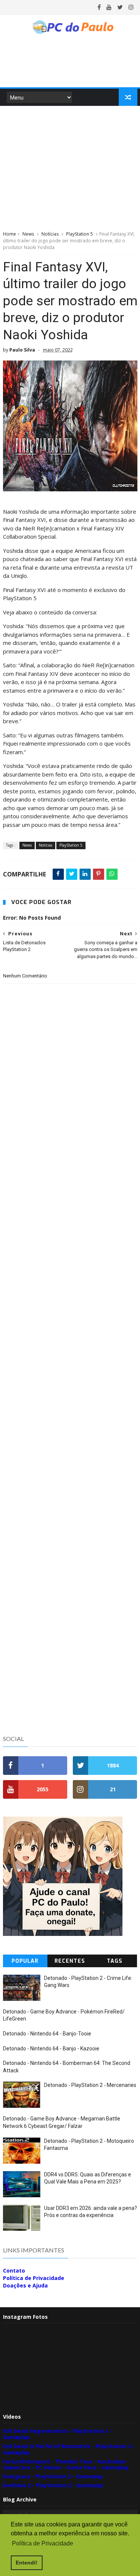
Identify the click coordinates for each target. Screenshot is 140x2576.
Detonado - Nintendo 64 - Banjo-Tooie (47, 2034)
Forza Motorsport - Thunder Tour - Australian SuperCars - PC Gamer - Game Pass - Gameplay (66, 2465)
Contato (14, 2270)
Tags (115, 1961)
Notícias (50, 234)
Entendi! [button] (27, 2563)
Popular (25, 1961)
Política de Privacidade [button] (43, 2543)
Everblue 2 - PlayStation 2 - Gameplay (53, 2485)
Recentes (70, 1961)
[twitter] (120, 7)
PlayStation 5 (80, 234)
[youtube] (109, 7)
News (28, 234)
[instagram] (131, 7)
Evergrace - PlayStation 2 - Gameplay (53, 2476)
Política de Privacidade (34, 2278)
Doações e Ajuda (25, 2285)
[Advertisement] (70, 167)
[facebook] (99, 7)
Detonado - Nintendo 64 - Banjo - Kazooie (51, 2048)
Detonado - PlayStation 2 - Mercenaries (90, 2085)
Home (10, 234)
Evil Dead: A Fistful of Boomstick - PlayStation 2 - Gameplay (69, 2449)
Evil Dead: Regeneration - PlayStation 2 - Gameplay (57, 2434)
